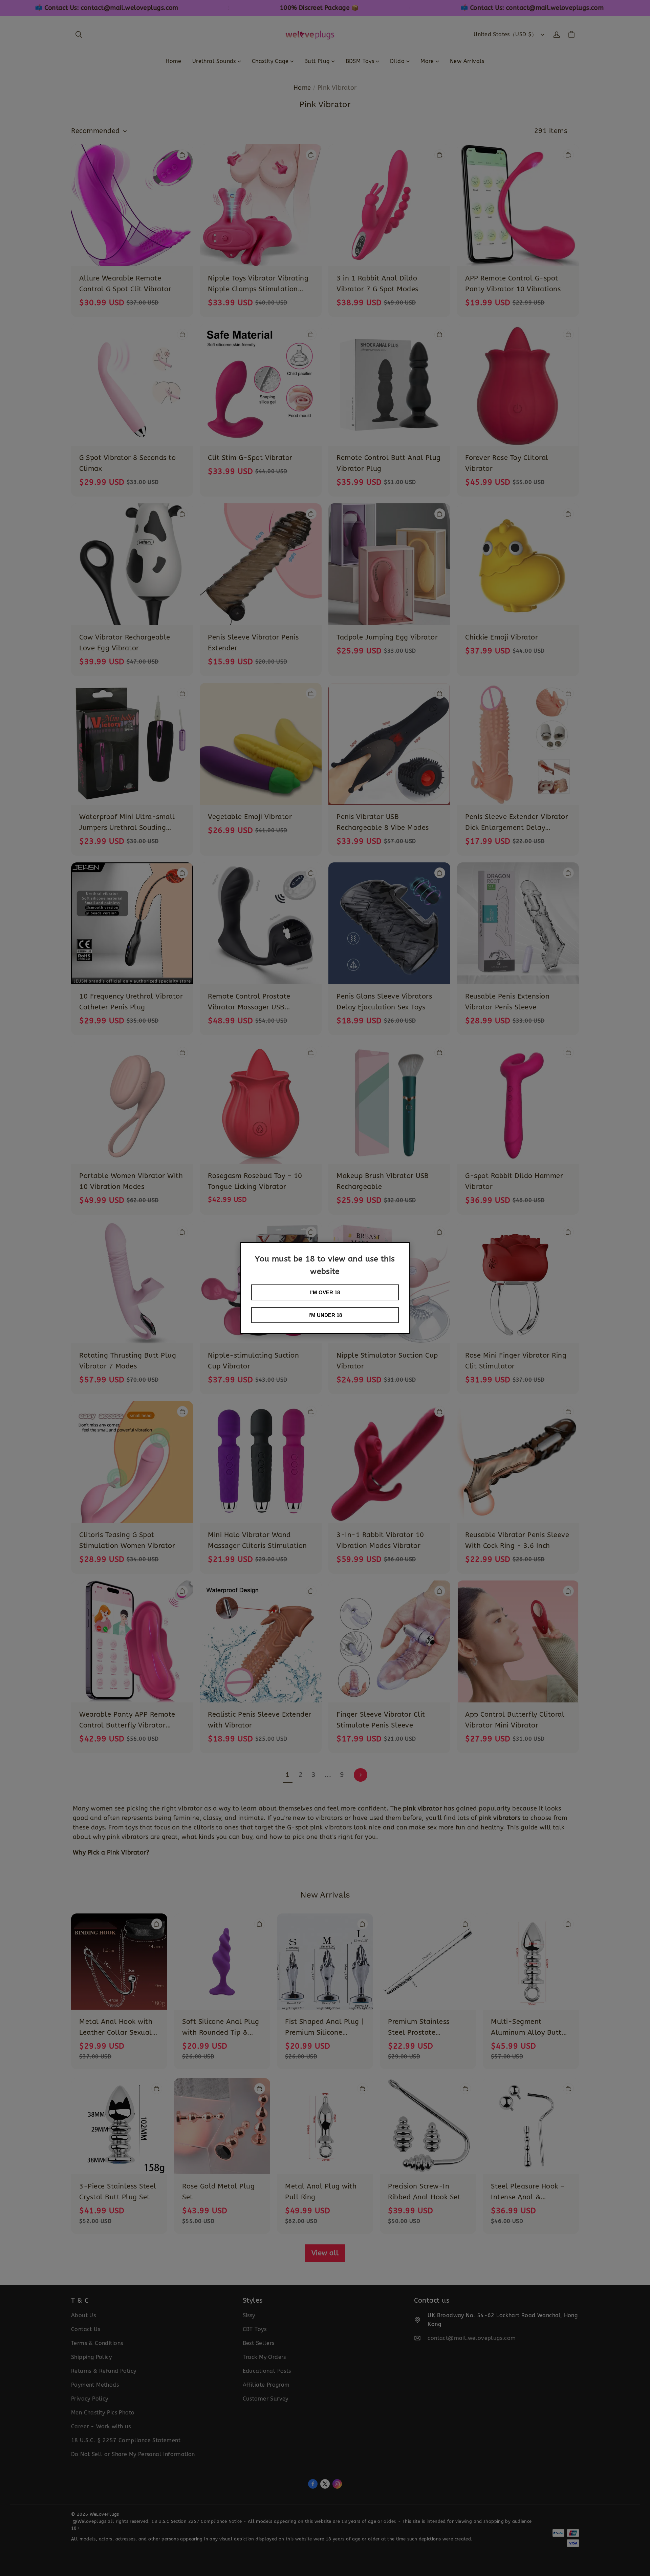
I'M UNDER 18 (325, 1315)
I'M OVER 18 (325, 1292)
